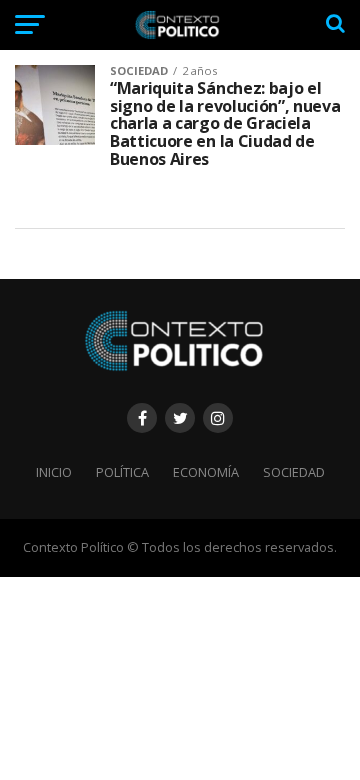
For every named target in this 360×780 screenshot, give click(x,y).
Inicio (54, 472)
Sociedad (294, 472)
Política (122, 472)
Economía (206, 472)
